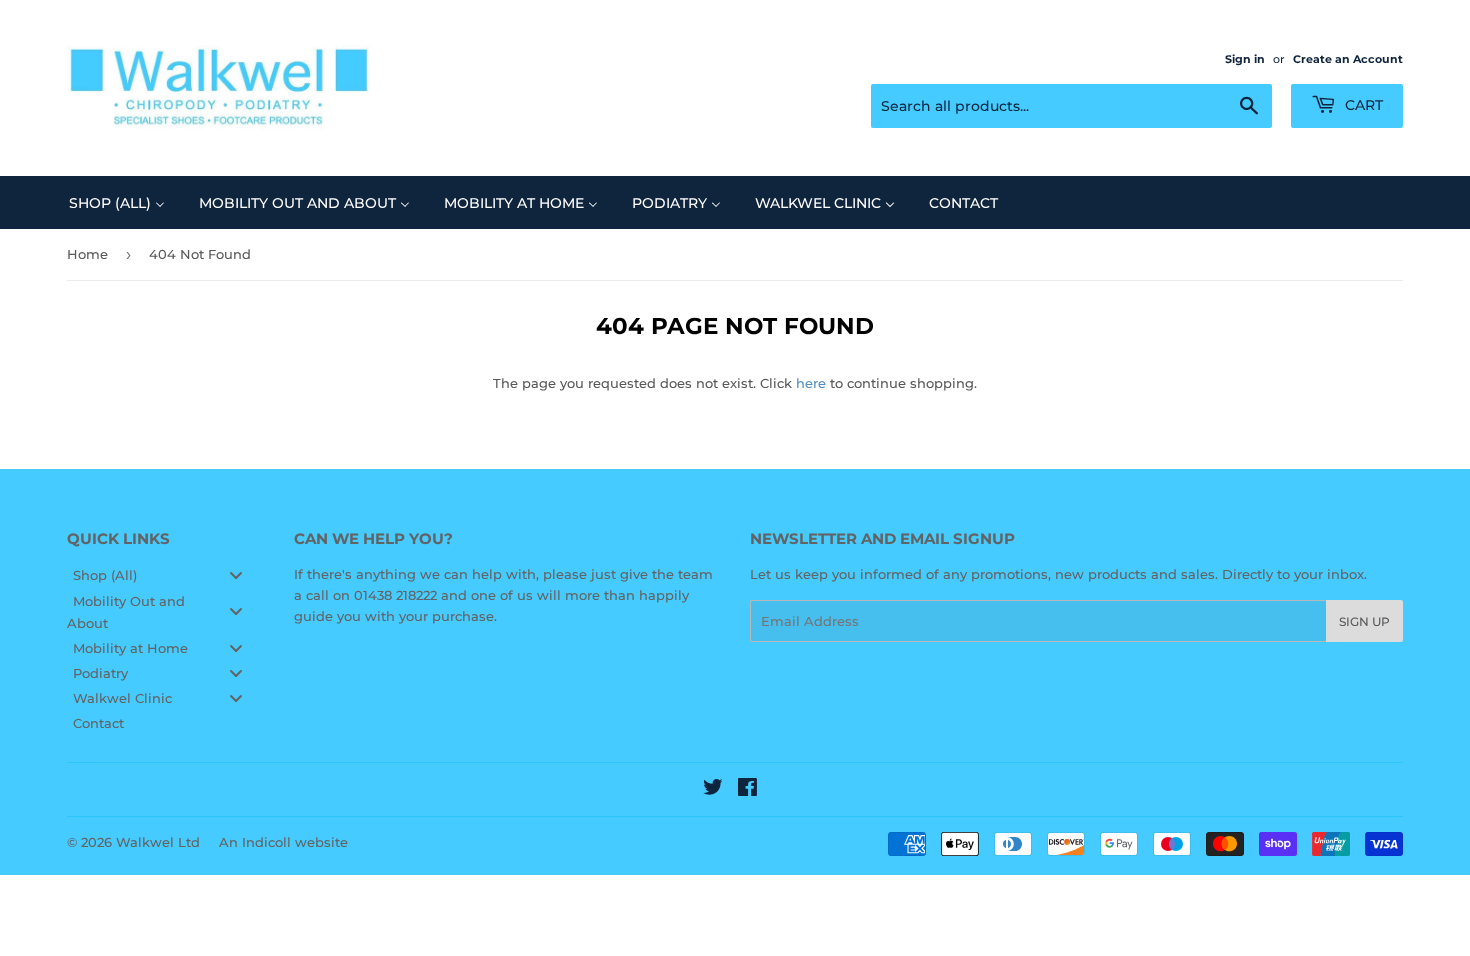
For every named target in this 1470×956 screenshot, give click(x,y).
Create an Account (1348, 59)
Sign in (1245, 59)
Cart (1362, 105)
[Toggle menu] (236, 575)
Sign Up (1364, 621)
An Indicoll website (283, 842)
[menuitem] (117, 202)
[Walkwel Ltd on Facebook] (747, 790)
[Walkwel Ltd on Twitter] (713, 790)
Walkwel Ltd (158, 842)
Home (87, 254)
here (811, 383)
